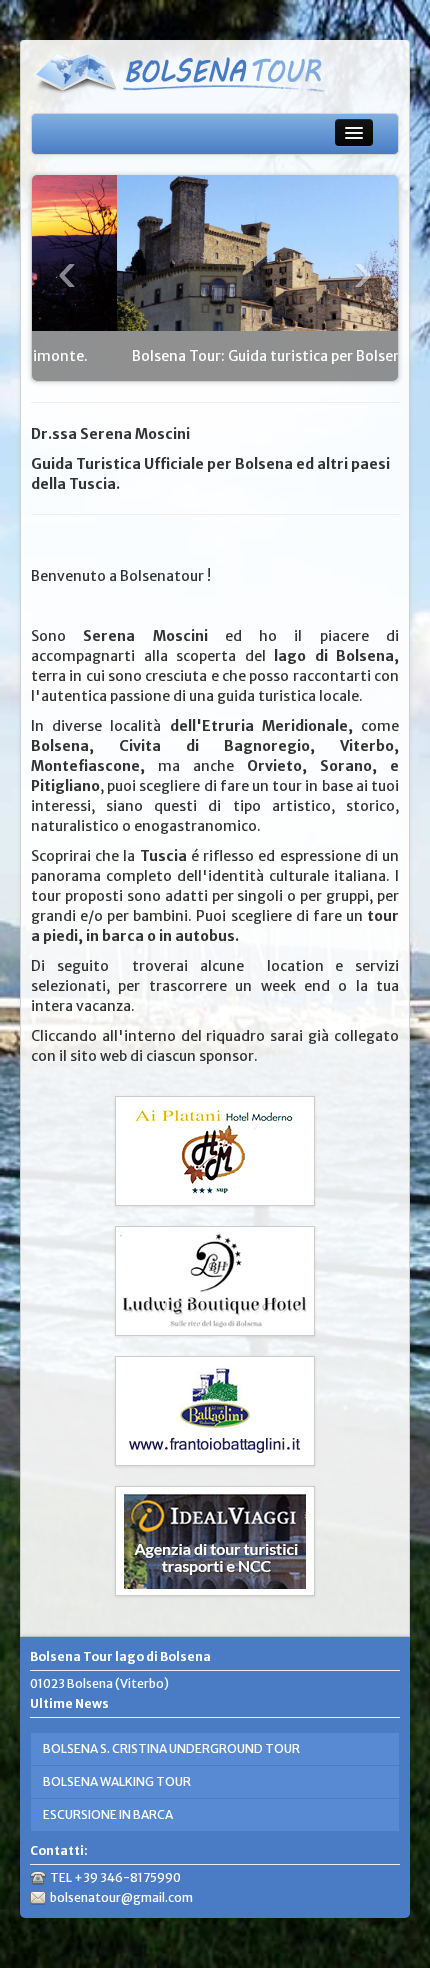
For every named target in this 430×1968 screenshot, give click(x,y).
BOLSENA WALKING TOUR (117, 1781)
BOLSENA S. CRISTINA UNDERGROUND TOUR (171, 1748)
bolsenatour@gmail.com (121, 1897)
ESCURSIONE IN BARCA (108, 1814)
